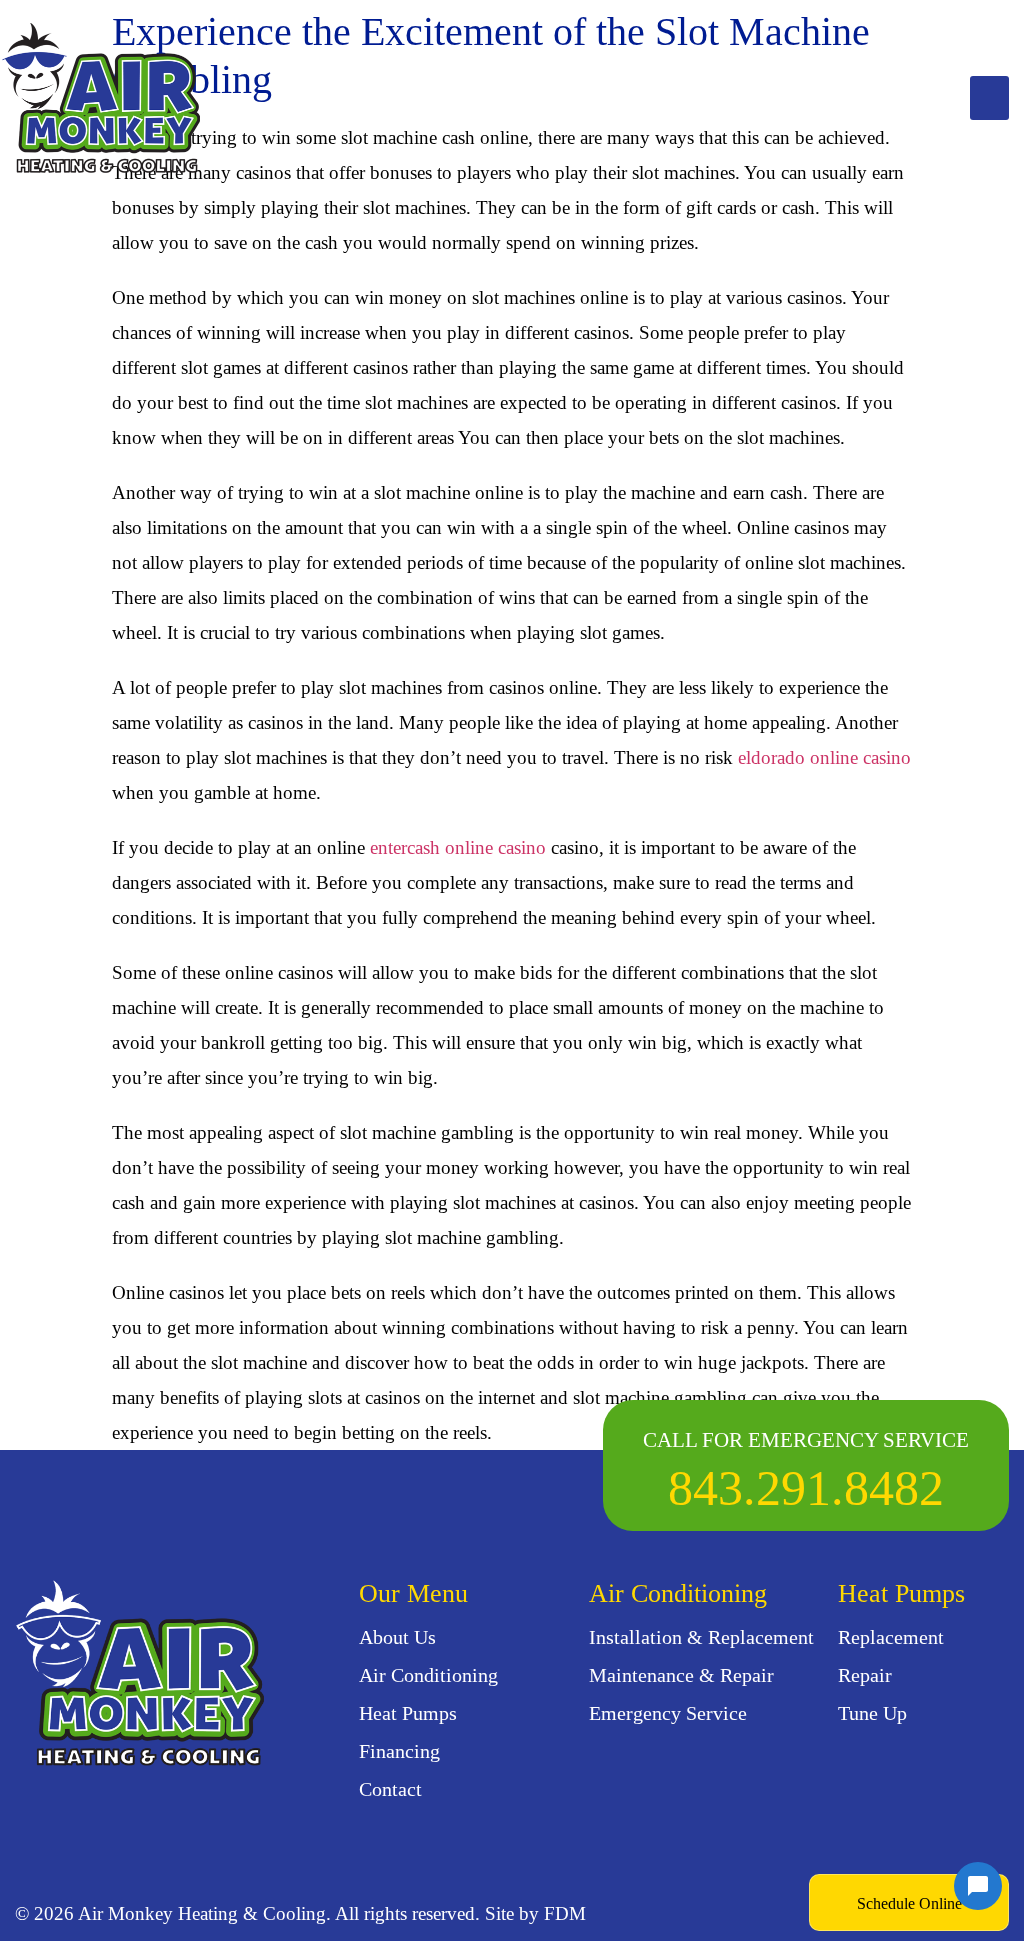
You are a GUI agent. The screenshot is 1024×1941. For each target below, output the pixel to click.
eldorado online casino (824, 757)
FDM (565, 1913)
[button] (989, 98)
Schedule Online (909, 1903)
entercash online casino (458, 847)
